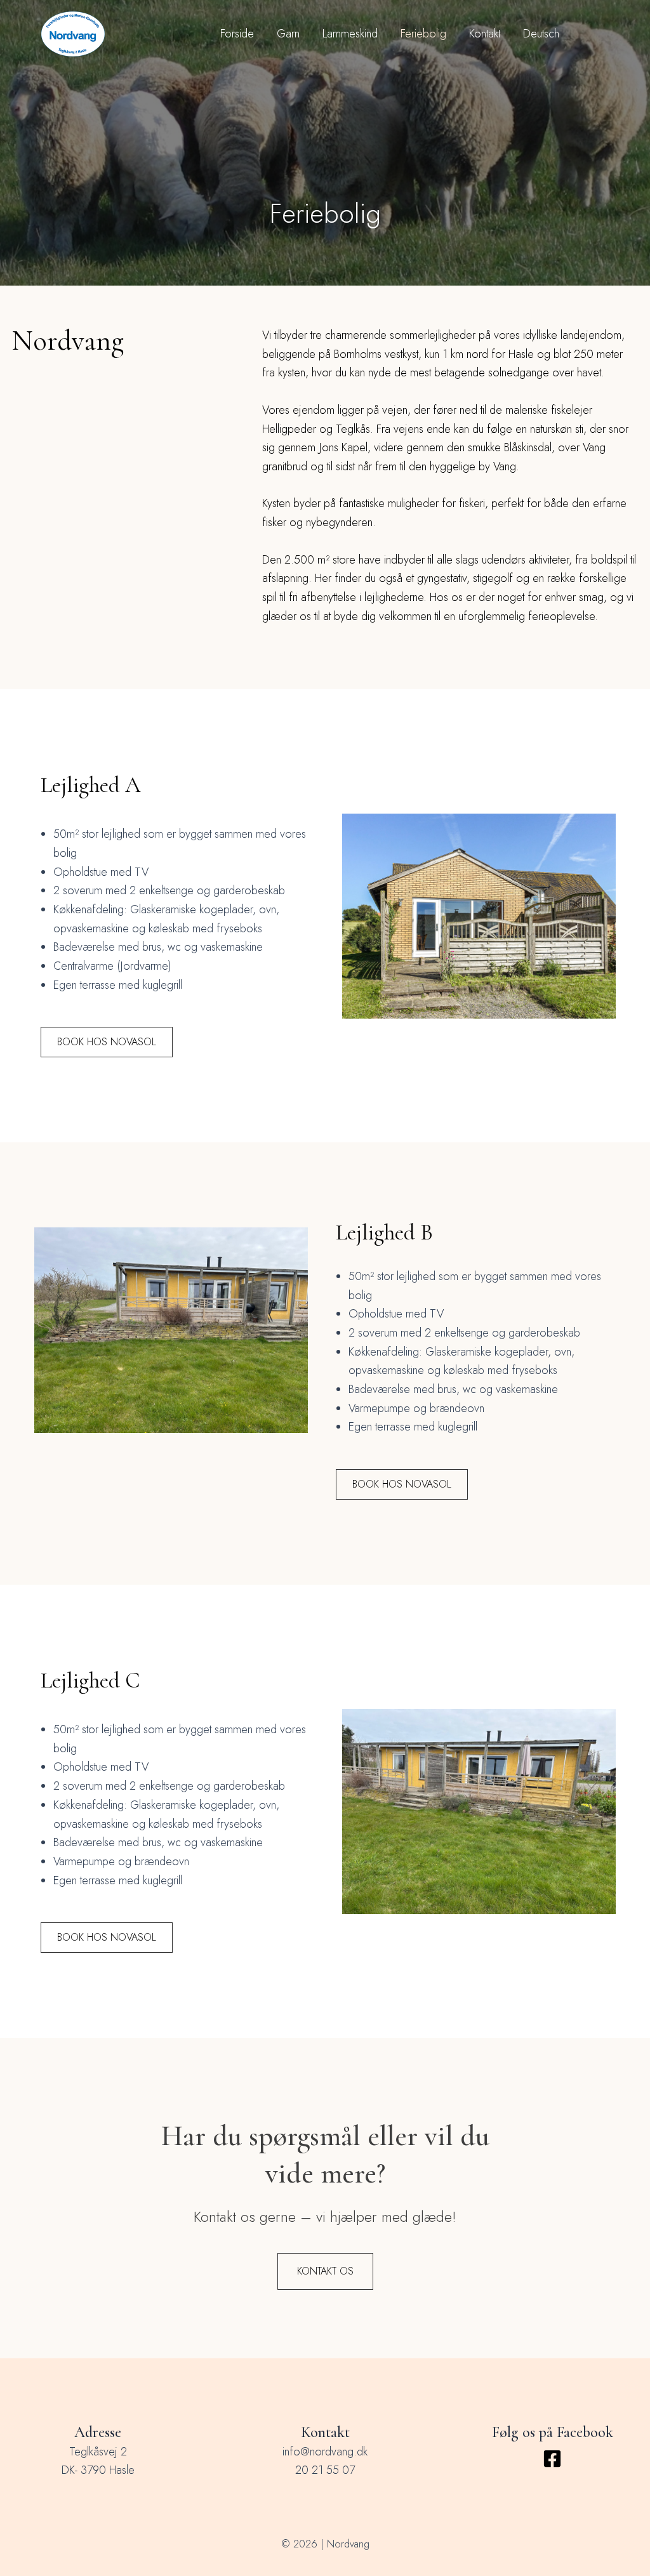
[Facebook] (552, 2459)
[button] (107, 1042)
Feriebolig (423, 34)
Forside (237, 34)
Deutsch (541, 34)
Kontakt (485, 34)
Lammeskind (350, 34)
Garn (288, 34)
